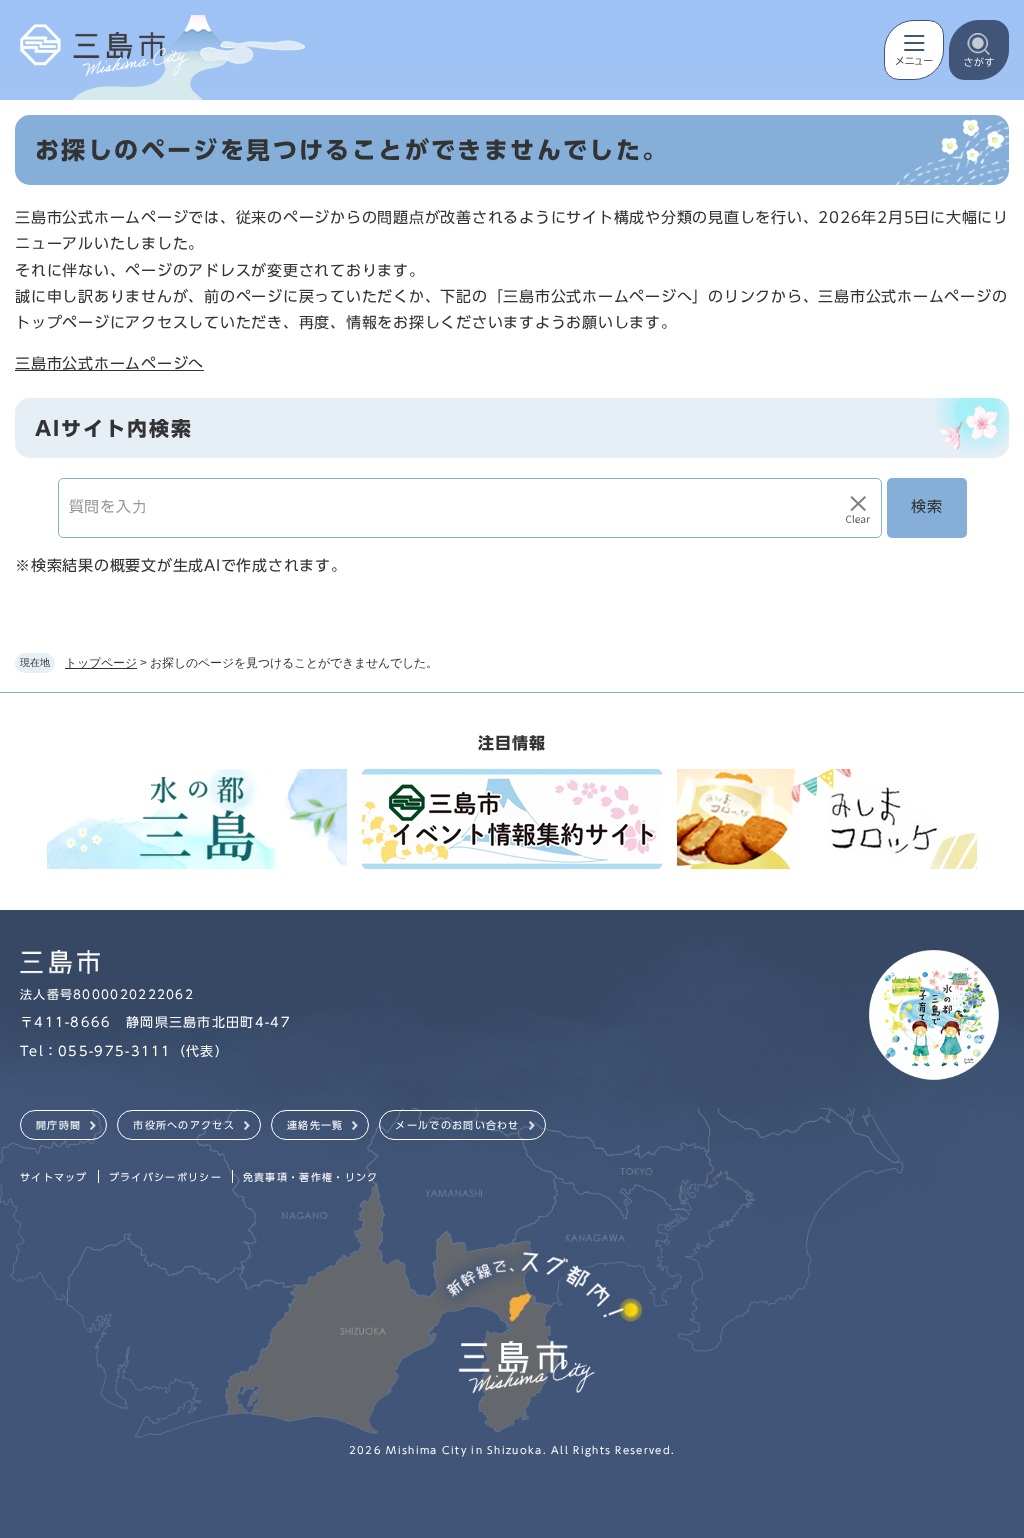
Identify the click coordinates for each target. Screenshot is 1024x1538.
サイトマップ (54, 1177)
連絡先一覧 (315, 1125)
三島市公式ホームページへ (109, 363)
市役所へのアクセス (184, 1125)
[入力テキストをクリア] (858, 508)
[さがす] (979, 50)
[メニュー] (914, 50)
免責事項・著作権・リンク (311, 1177)
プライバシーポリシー (165, 1177)
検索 (927, 506)
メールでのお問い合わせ (457, 1125)
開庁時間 (58, 1125)
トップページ (101, 663)
